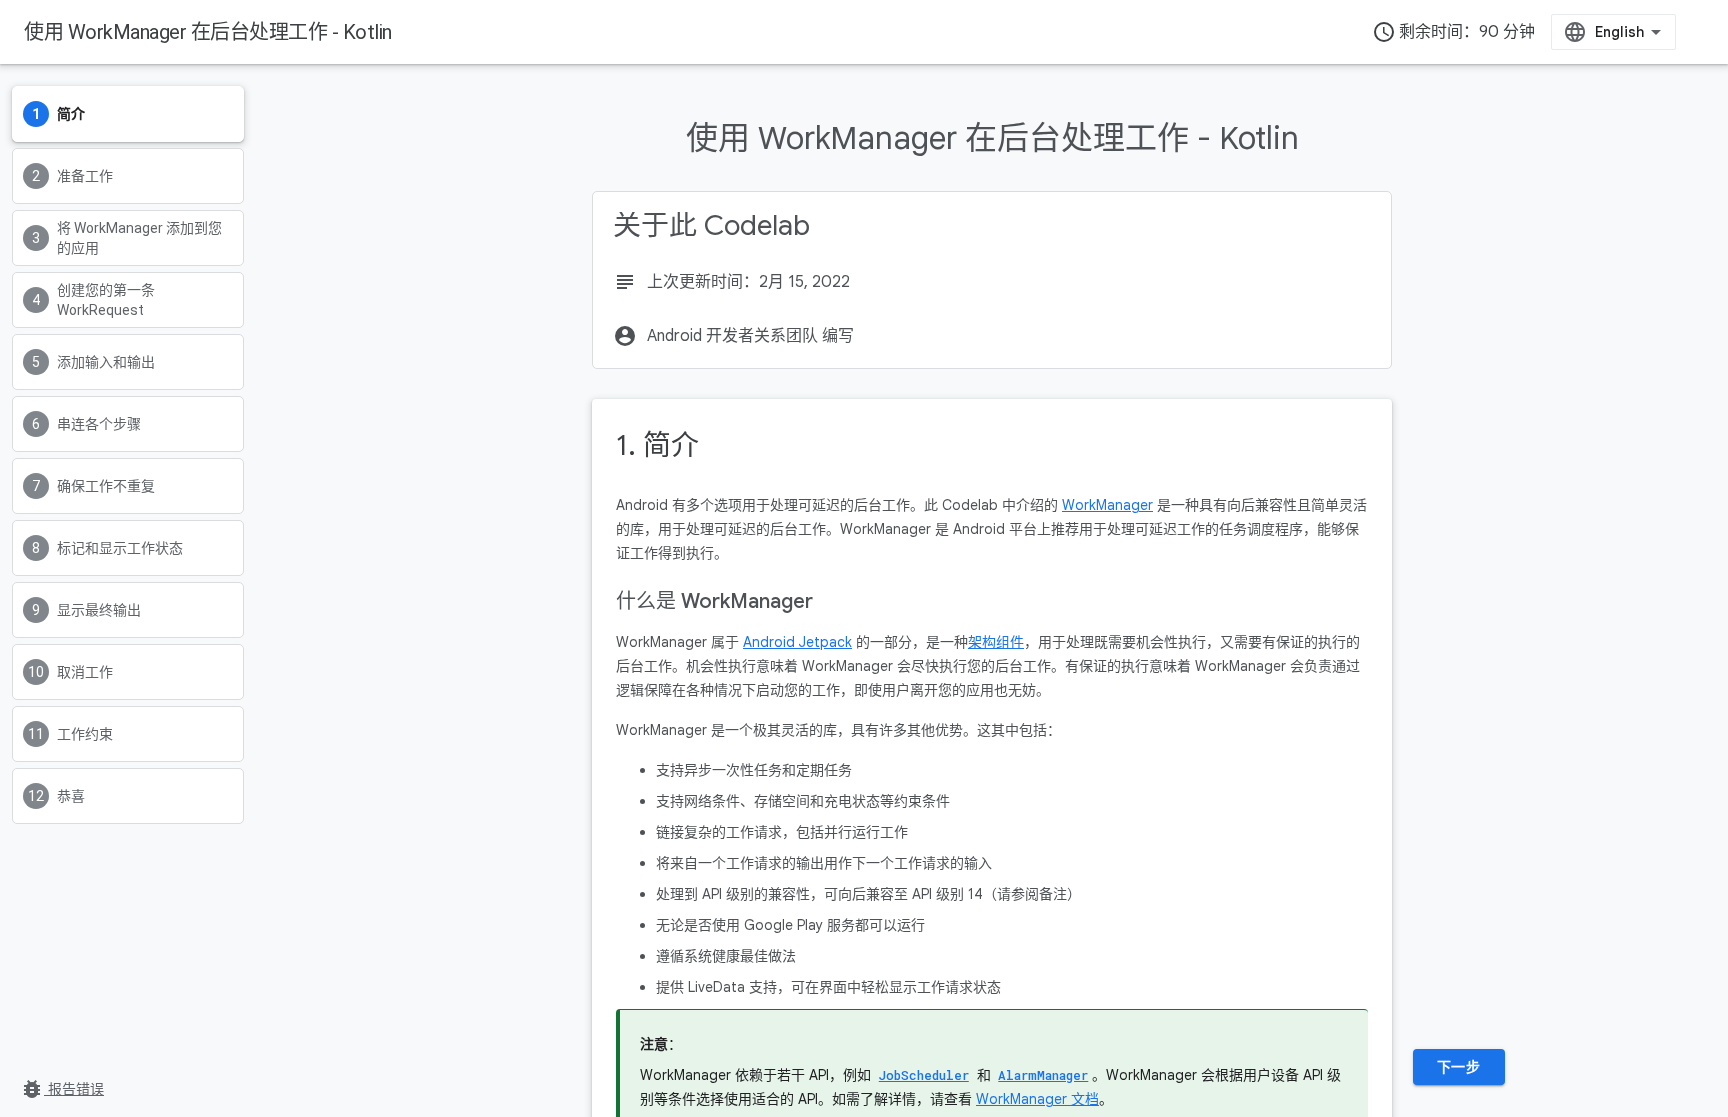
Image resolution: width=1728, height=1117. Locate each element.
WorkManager (1107, 505)
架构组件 (996, 642)
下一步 (1459, 1067)
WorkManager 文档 (1037, 1099)
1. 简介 (657, 445)
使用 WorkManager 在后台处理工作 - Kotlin (208, 32)
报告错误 (62, 1089)
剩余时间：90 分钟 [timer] (1453, 32)
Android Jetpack (797, 642)
